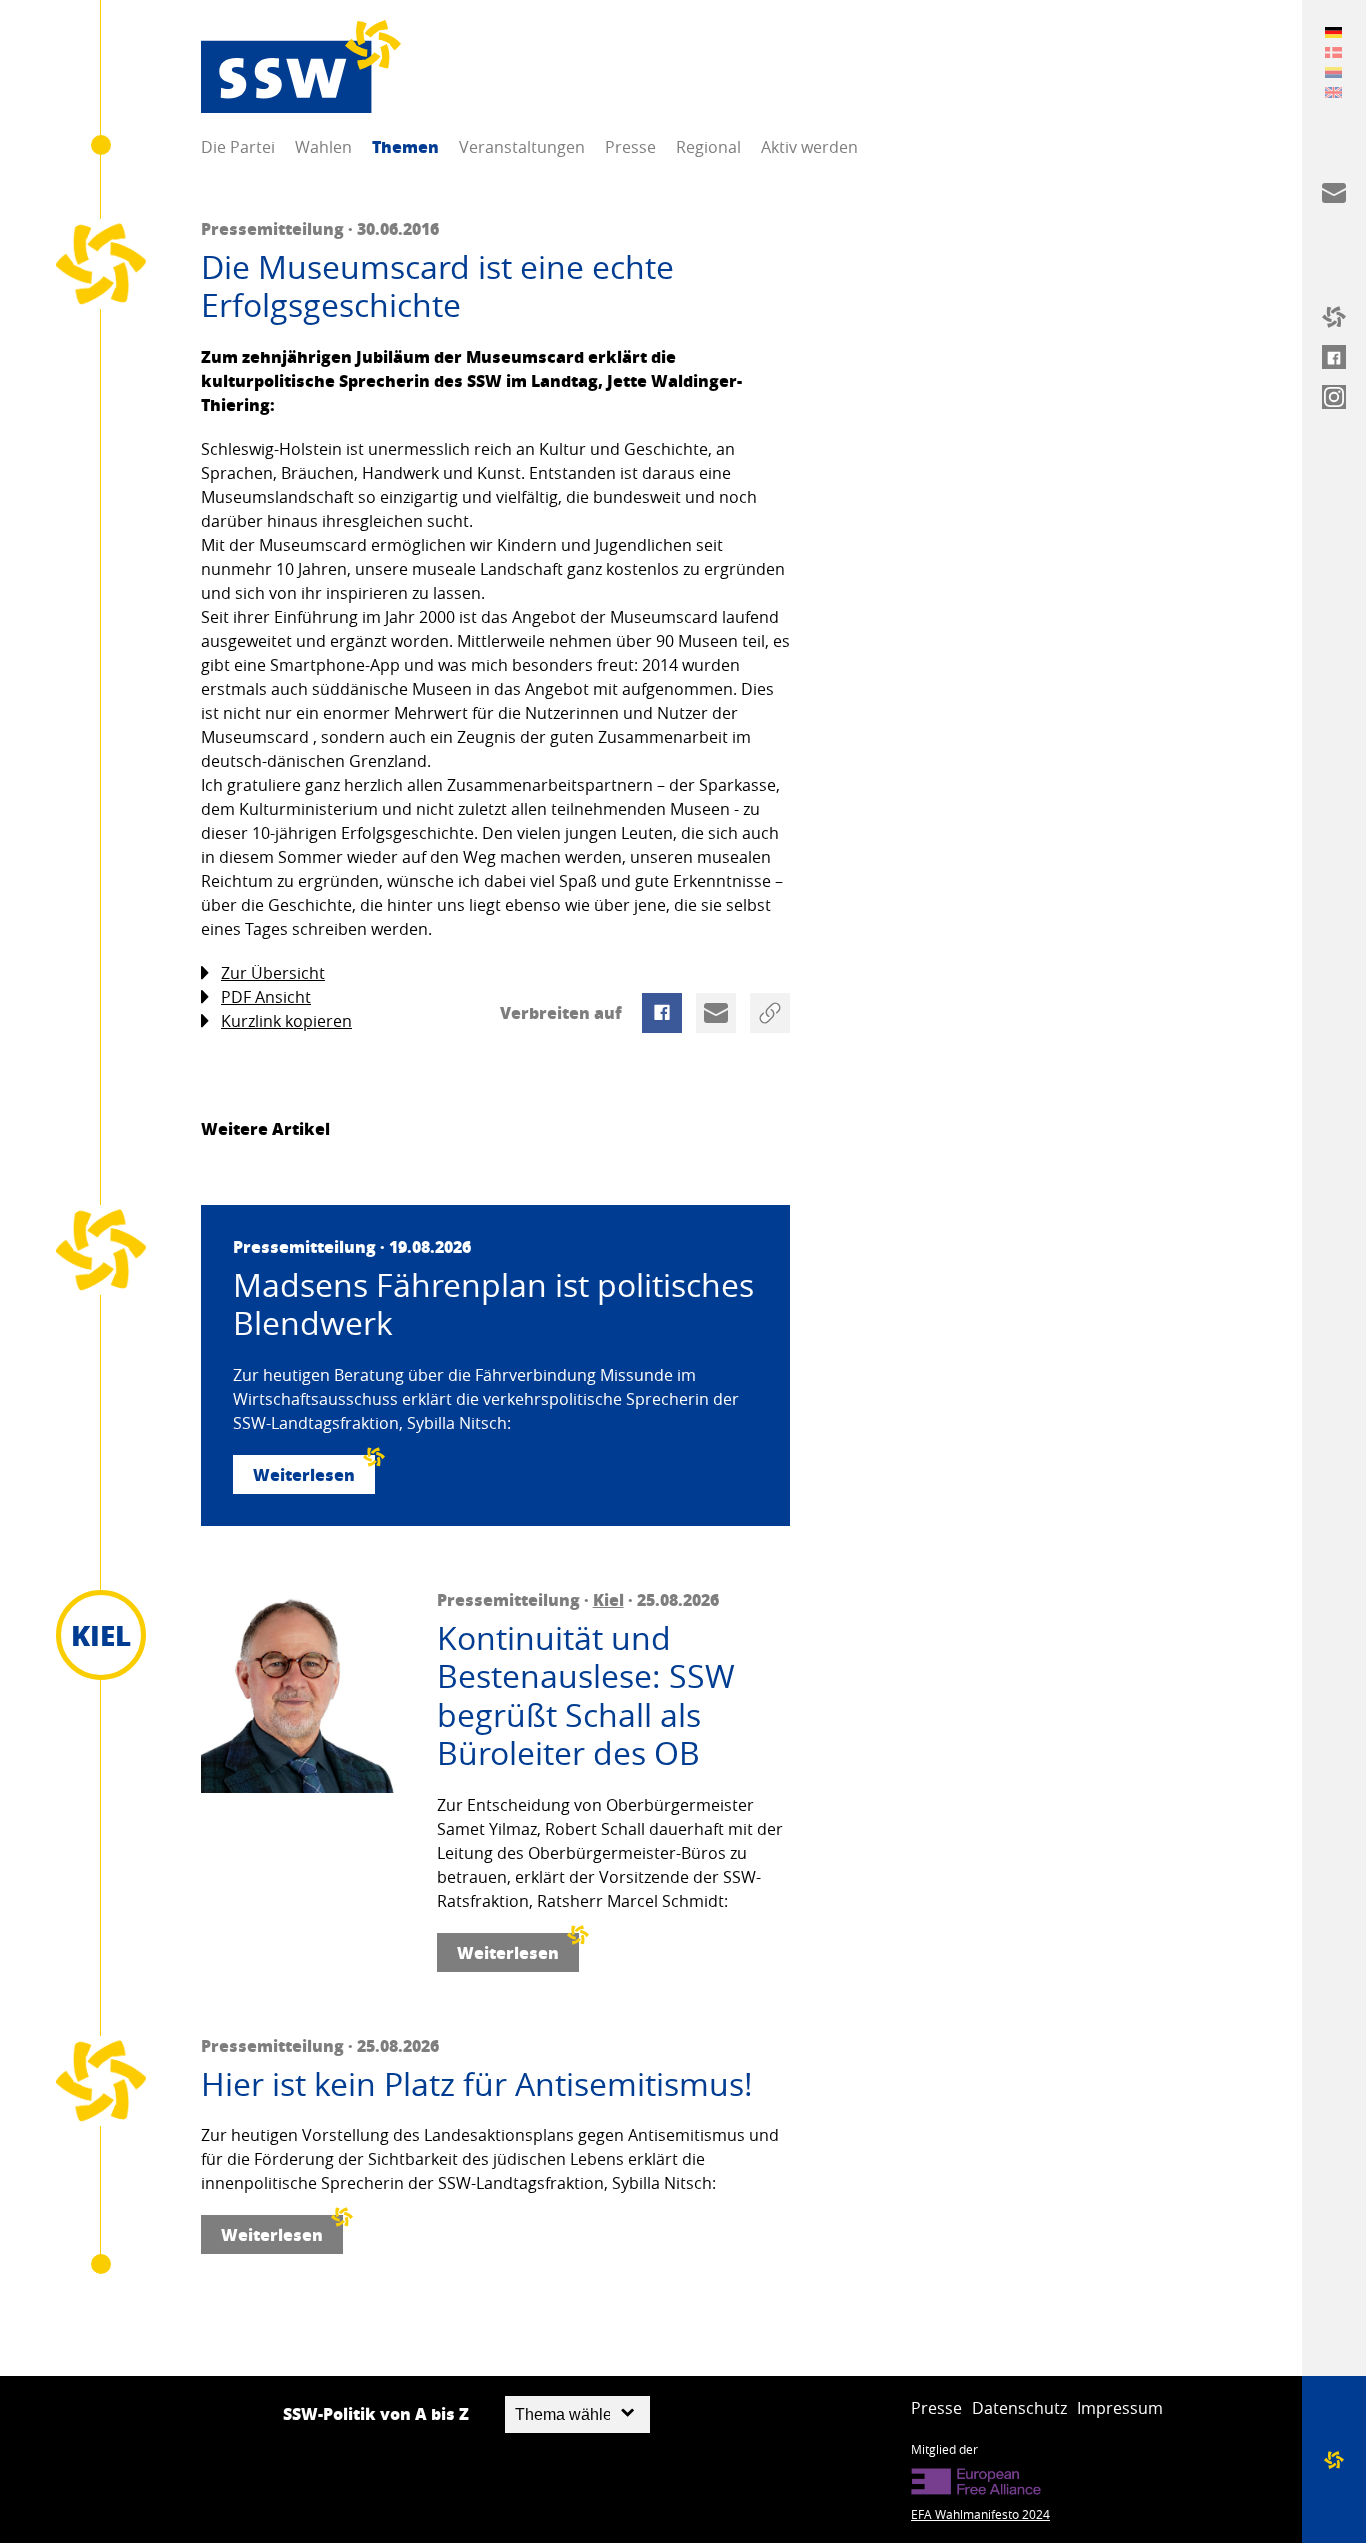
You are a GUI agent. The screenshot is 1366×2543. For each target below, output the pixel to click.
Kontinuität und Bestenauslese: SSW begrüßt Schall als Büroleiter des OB (586, 1696)
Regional (708, 147)
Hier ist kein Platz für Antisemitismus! (477, 2084)
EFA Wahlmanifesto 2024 (980, 2514)
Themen (405, 146)
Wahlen (323, 147)
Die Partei (238, 147)
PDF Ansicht (266, 997)
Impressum (1120, 2408)
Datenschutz (1019, 2408)
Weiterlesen (304, 1474)
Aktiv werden (809, 147)
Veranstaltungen (522, 147)
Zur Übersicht (273, 973)
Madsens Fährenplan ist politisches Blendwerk (493, 1304)
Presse (630, 147)
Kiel (608, 1599)
